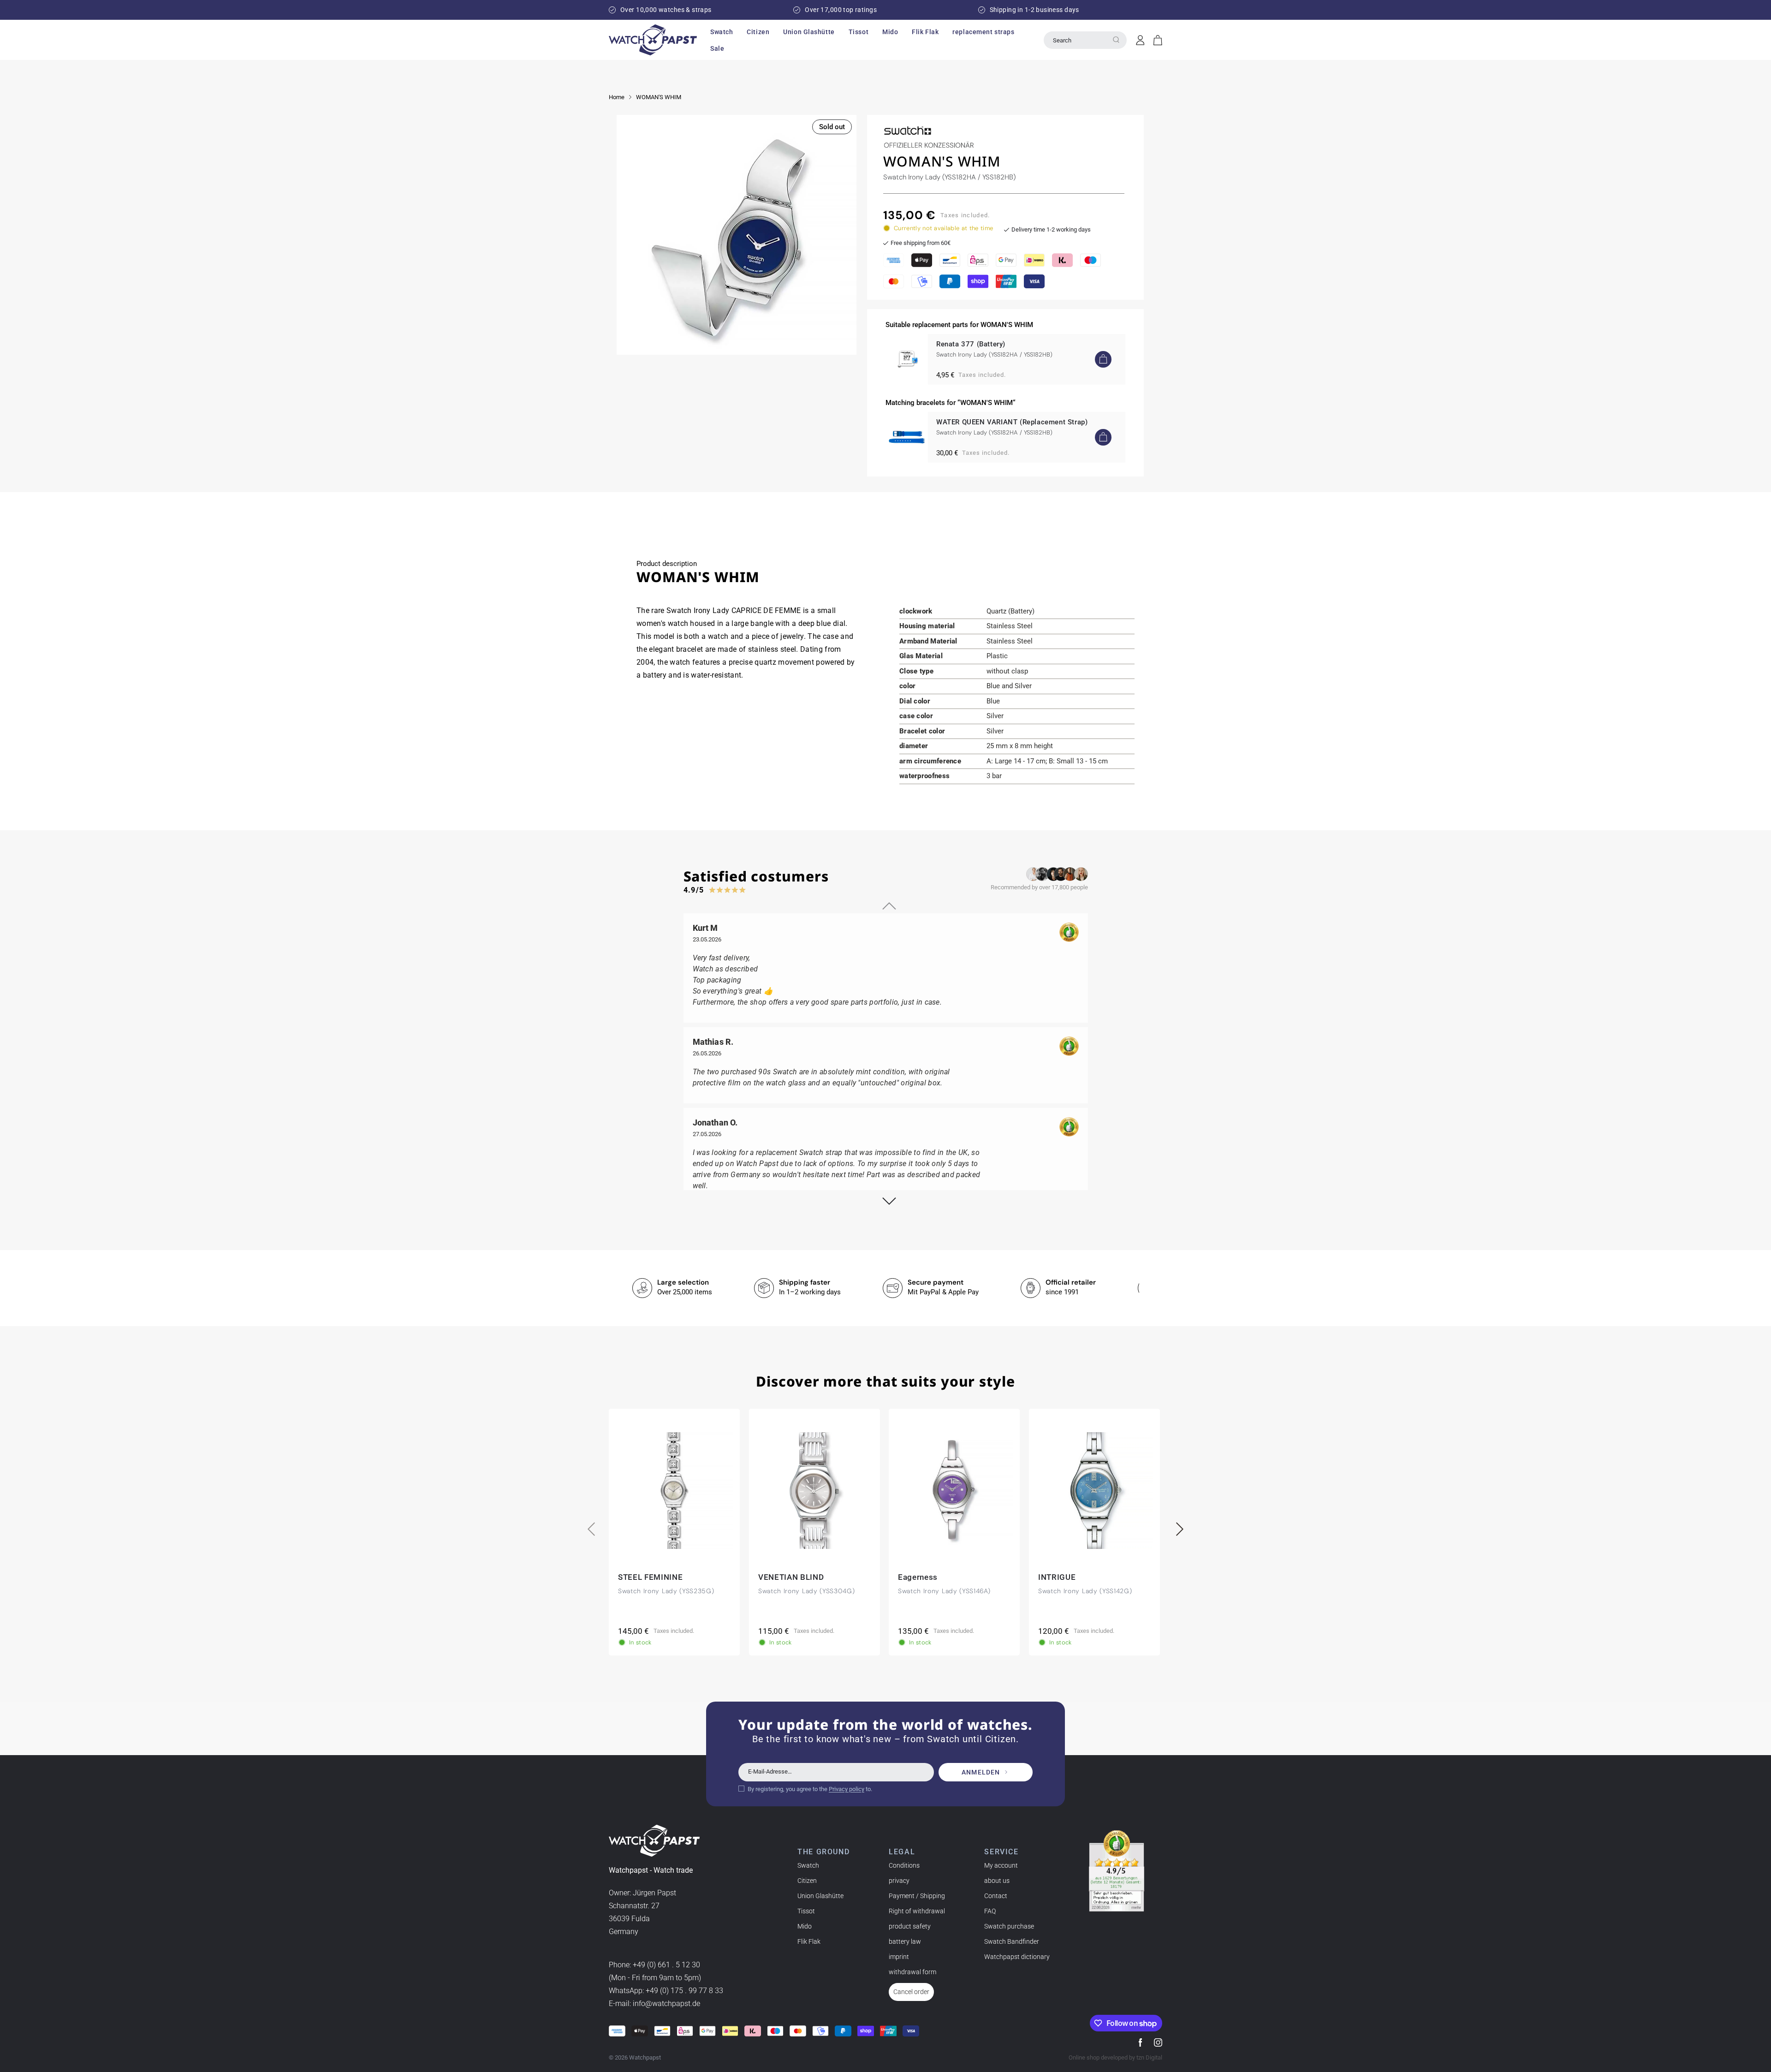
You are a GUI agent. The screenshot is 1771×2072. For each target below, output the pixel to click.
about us (997, 1881)
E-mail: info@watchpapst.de (654, 2004)
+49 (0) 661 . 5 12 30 (666, 1965)
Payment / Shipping (917, 1896)
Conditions (904, 1865)
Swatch (808, 1865)
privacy (899, 1881)
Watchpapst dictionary (1017, 1957)
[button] (722, 32)
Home (617, 97)
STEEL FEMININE (651, 1577)
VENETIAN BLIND (791, 1577)
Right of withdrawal (917, 1911)
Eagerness (918, 1577)
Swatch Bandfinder (1012, 1941)
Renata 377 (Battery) (971, 344)
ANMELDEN (981, 1772)
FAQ (990, 1911)
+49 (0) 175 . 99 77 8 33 (684, 1991)
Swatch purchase (1009, 1926)
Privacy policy (847, 1789)
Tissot (806, 1911)
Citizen (807, 1881)
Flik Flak (809, 1941)
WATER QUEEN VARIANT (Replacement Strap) (1012, 422)
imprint (899, 1957)
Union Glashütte (820, 1896)
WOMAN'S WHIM (659, 97)
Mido (805, 1926)
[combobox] (1085, 40)
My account (1001, 1865)
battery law (905, 1941)
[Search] (1116, 40)
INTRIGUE (1057, 1577)
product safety (910, 1926)
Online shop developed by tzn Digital (1115, 2057)
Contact (996, 1896)
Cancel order (911, 1992)
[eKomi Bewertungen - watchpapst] (1117, 1871)
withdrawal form (912, 1972)
